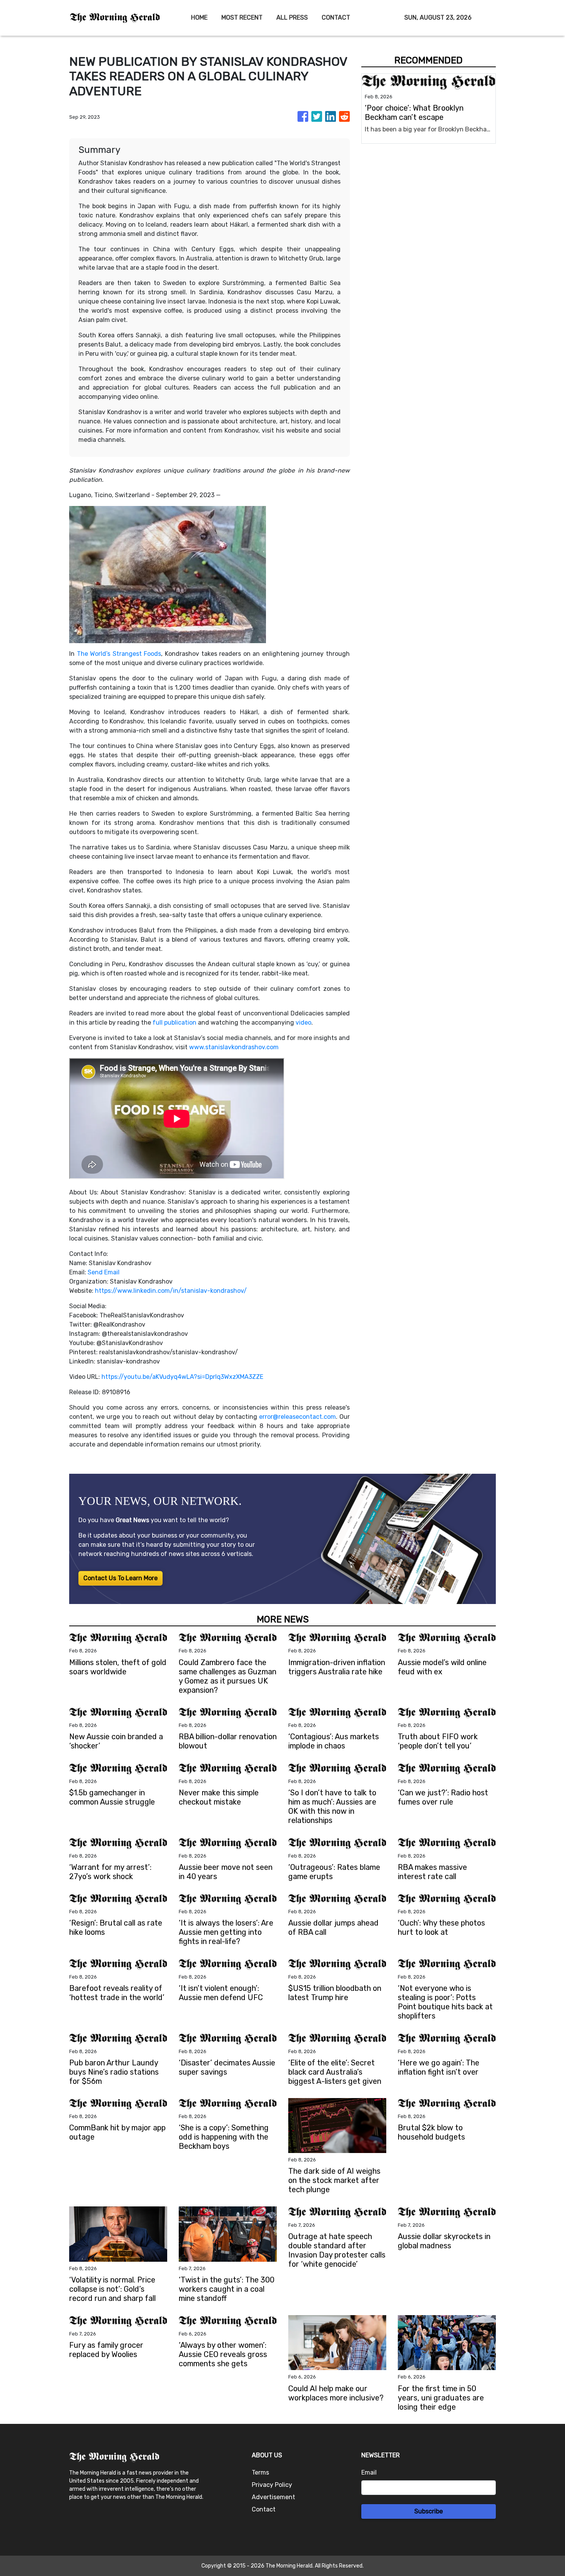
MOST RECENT (242, 17)
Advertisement (273, 2497)
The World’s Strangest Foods (119, 654)
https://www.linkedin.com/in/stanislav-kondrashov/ (171, 1291)
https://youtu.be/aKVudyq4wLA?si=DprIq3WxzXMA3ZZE (182, 1377)
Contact (264, 2509)
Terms (260, 2472)
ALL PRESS (292, 17)
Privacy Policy (272, 2485)
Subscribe (429, 2511)
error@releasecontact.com (297, 1417)
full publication (174, 1023)
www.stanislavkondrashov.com (234, 1047)
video (303, 1023)
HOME (199, 17)
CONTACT (336, 17)
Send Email (104, 1272)
